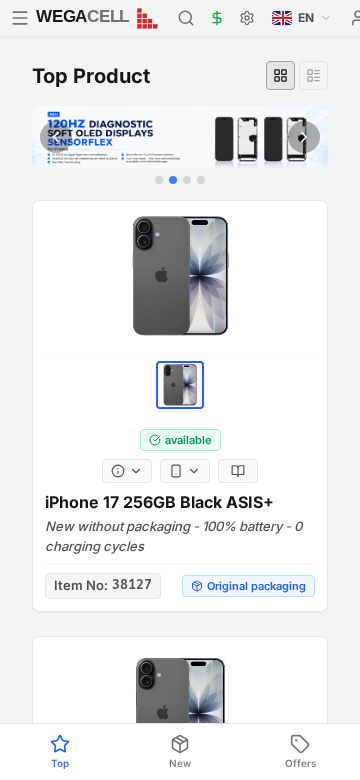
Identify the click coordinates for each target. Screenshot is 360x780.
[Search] (186, 18)
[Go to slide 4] (201, 180)
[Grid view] (280, 75)
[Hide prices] (217, 18)
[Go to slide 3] (187, 180)
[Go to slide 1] (159, 180)
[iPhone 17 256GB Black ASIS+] (180, 277)
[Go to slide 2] (173, 180)
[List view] (313, 75)
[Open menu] (20, 18)
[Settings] (247, 18)
